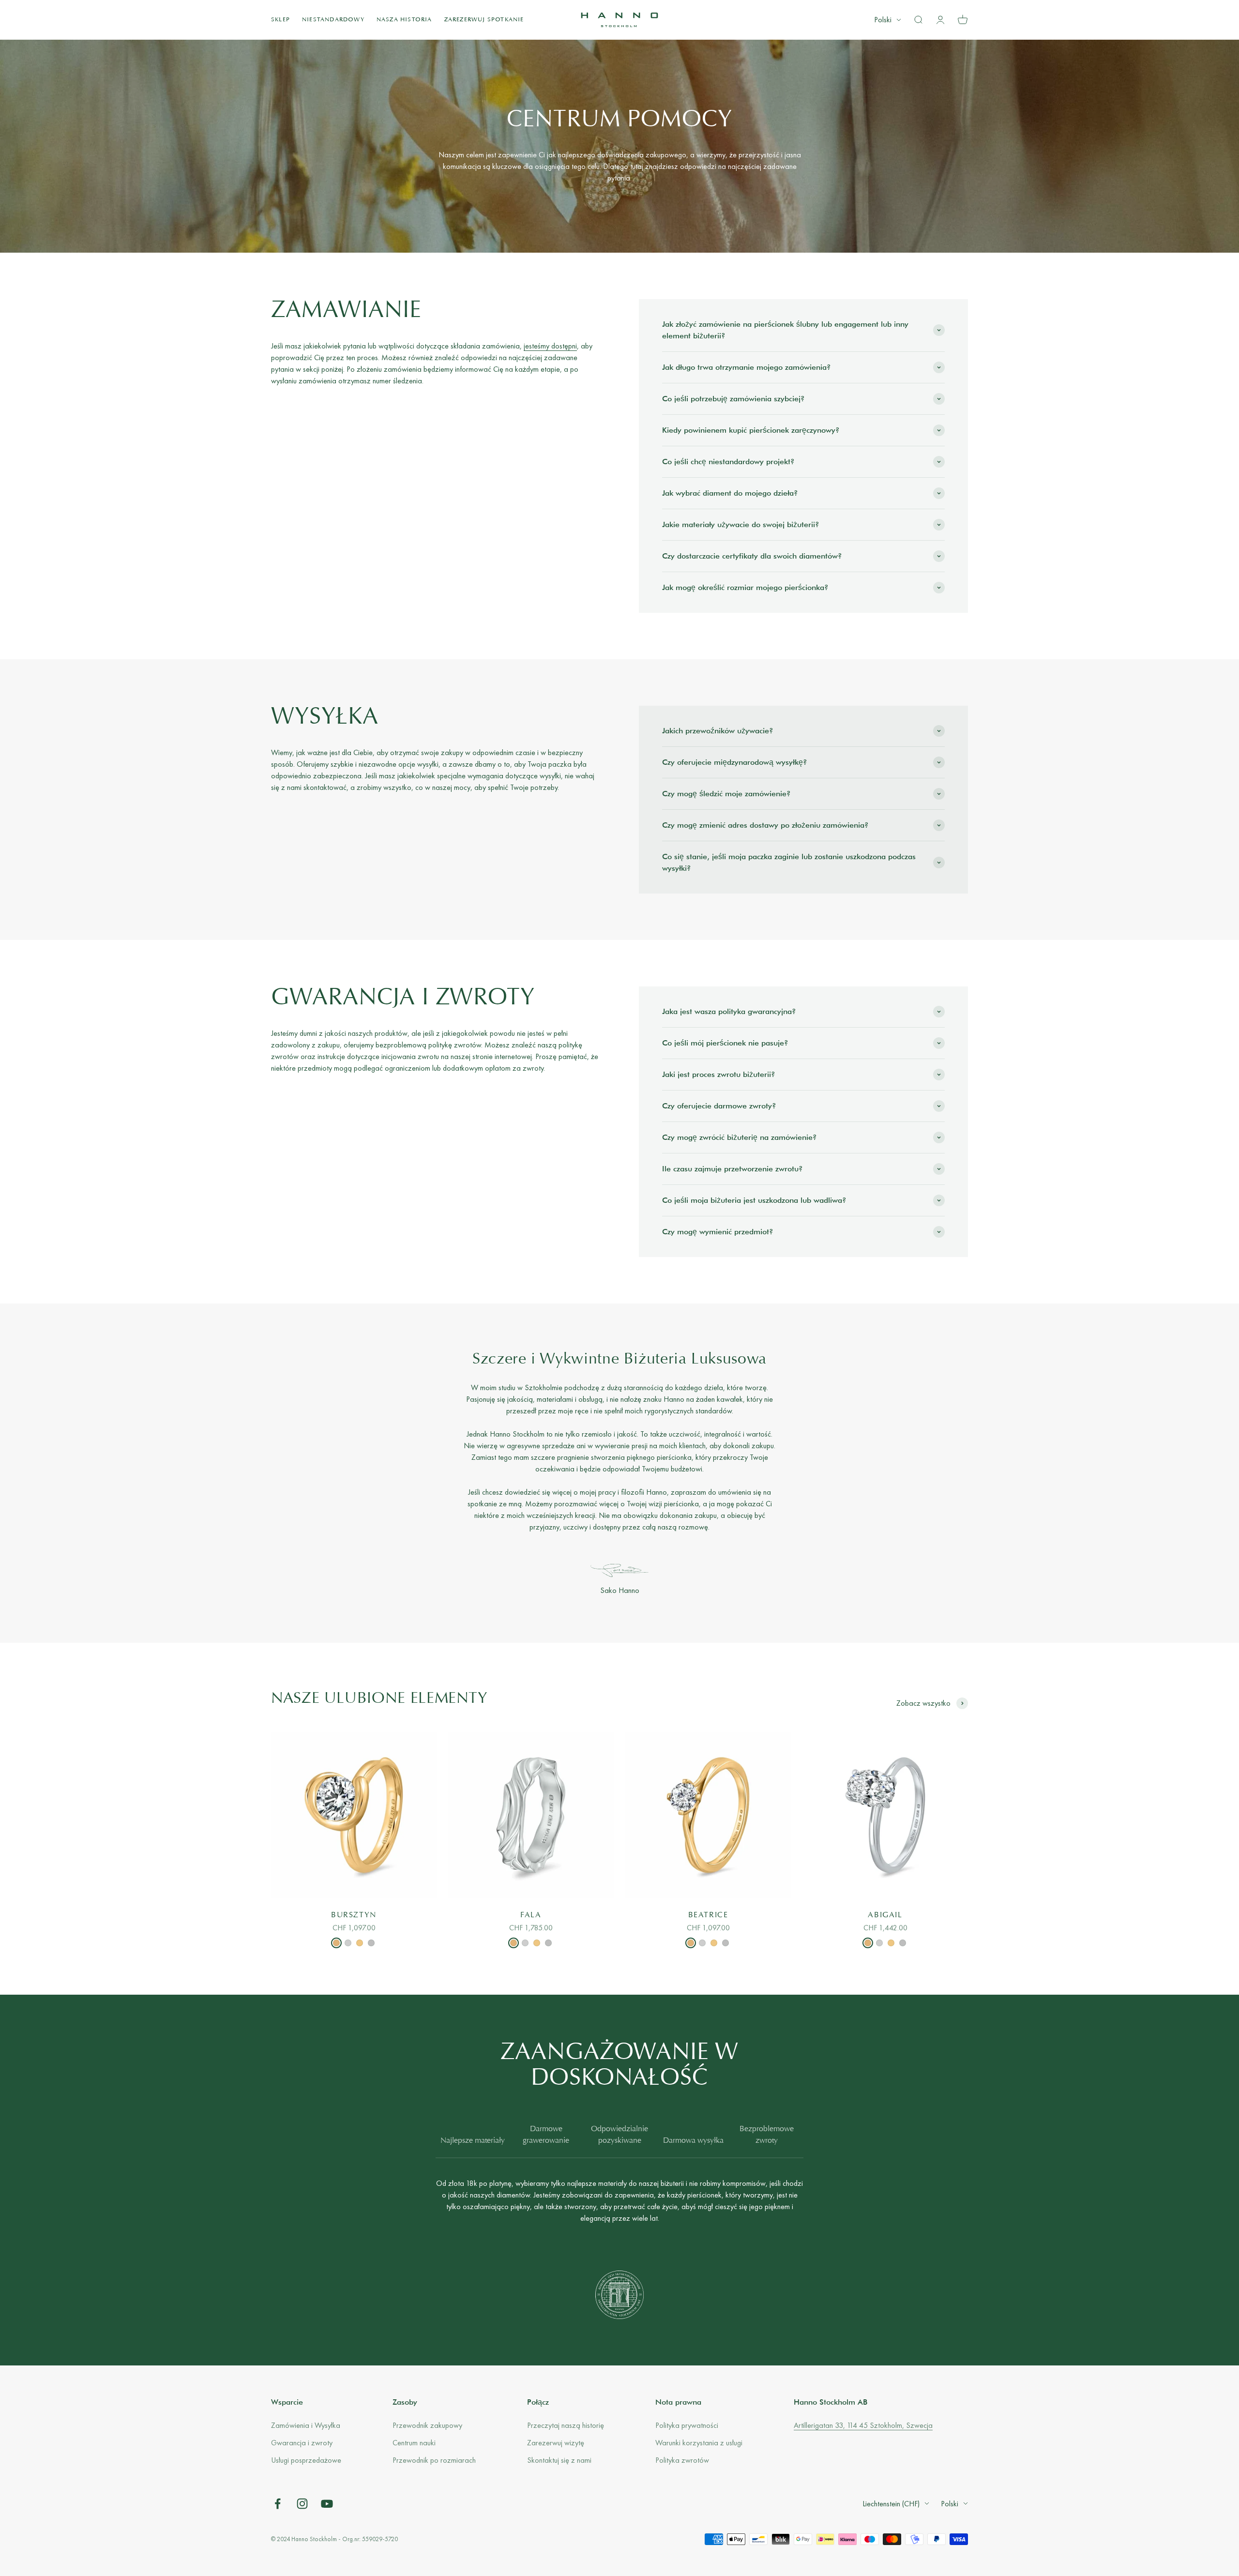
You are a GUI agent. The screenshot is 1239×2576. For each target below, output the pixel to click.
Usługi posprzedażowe (306, 2460)
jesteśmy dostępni (550, 346)
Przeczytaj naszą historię (566, 2425)
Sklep (280, 20)
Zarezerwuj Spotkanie (484, 20)
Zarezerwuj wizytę (556, 2443)
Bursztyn (354, 1915)
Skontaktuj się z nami (559, 2460)
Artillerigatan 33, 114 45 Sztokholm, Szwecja (863, 2425)
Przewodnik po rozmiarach (434, 2460)
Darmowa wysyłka (693, 2141)
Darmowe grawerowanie (546, 2135)
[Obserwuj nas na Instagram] (302, 2504)
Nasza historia (404, 20)
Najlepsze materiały (473, 2141)
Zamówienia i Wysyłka (306, 2425)
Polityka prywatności (687, 2425)
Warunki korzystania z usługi (699, 2443)
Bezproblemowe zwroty (767, 2135)
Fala (531, 1915)
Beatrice (708, 1915)
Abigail (885, 1915)
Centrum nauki (414, 2443)
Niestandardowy (333, 20)
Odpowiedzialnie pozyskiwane (619, 2135)
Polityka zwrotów (682, 2460)
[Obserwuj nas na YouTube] (327, 2504)
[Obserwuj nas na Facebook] (278, 2504)
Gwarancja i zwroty (302, 2443)
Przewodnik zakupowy (427, 2425)
